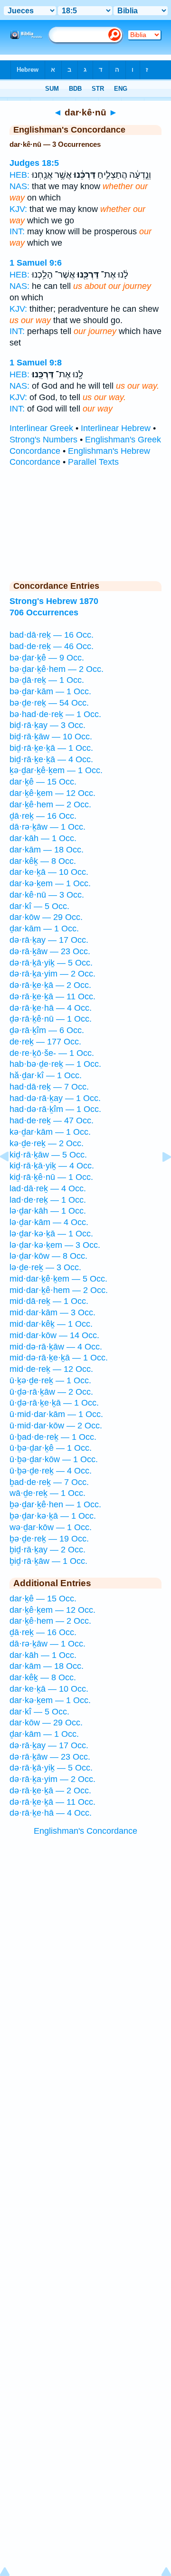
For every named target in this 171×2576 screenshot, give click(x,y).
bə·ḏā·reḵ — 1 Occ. (47, 680)
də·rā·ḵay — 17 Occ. (49, 940)
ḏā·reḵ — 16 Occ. (43, 816)
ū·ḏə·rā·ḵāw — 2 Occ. (51, 1392)
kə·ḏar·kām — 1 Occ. (50, 1132)
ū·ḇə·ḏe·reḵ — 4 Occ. (51, 1471)
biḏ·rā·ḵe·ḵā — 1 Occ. (51, 748)
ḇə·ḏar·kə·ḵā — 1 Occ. (53, 1516)
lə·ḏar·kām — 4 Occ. (49, 1222)
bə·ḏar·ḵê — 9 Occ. (47, 658)
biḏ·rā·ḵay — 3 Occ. (47, 725)
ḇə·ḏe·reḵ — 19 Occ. (49, 1539)
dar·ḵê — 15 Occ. (43, 782)
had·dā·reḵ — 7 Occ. (49, 1087)
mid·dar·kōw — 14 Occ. (54, 1335)
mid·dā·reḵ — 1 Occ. (49, 1301)
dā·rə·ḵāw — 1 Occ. (47, 827)
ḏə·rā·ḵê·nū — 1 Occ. (51, 1019)
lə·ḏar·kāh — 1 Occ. (48, 1211)
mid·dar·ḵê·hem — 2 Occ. (59, 1290)
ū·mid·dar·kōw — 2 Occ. (56, 1426)
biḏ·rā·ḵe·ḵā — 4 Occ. (51, 759)
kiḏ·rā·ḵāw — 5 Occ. (48, 1155)
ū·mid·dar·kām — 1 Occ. (56, 1414)
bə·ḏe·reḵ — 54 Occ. (49, 703)
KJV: (18, 209)
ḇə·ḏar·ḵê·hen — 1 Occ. (55, 1504)
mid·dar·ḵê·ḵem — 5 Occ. (58, 1279)
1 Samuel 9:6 (36, 263)
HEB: (19, 175)
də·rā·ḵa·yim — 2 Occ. (52, 974)
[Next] (159, 1178)
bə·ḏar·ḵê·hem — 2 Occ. (57, 669)
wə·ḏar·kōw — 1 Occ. (51, 1527)
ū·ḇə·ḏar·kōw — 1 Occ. (54, 1459)
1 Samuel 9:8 (36, 363)
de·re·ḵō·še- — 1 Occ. (52, 1053)
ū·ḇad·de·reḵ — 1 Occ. (53, 1437)
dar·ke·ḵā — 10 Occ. (49, 872)
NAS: (19, 186)
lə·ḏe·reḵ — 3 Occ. (45, 1267)
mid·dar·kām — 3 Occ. (52, 1312)
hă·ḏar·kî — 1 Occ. (46, 1075)
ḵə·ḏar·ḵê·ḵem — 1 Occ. (56, 770)
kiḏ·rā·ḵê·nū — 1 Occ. (51, 1177)
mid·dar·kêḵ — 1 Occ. (51, 1324)
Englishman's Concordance (85, 1831)
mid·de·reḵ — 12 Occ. (51, 1369)
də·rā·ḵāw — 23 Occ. (50, 951)
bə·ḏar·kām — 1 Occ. (50, 691)
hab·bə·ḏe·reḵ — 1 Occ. (55, 1064)
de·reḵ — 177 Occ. (45, 1042)
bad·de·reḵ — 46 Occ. (52, 646)
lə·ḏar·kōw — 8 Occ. (48, 1256)
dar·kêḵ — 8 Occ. (43, 861)
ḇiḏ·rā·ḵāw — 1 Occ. (48, 1561)
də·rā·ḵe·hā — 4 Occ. (51, 1008)
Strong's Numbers (43, 440)
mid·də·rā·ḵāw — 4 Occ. (56, 1347)
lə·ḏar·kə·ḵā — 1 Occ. (51, 1234)
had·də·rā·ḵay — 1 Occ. (55, 1098)
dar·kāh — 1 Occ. (43, 838)
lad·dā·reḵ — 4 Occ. (48, 1188)
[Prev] (12, 1178)
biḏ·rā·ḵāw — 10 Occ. (51, 737)
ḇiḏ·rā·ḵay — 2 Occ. (47, 1550)
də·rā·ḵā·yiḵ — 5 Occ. (51, 963)
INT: (17, 231)
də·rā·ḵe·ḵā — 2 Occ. (50, 985)
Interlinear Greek (41, 428)
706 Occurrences (44, 613)
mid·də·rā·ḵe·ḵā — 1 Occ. (59, 1358)
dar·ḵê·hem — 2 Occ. (50, 804)
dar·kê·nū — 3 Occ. (47, 895)
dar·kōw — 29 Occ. (46, 917)
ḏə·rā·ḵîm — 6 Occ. (47, 1030)
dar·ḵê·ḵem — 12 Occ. (52, 793)
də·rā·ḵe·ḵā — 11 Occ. (52, 996)
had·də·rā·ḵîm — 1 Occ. (55, 1109)
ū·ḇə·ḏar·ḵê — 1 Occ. (51, 1448)
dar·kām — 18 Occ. (47, 850)
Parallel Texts (93, 462)
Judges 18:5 (34, 163)
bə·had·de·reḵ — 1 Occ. (55, 714)
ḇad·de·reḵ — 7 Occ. (49, 1482)
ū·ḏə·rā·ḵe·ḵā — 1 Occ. (54, 1403)
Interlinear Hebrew (116, 428)
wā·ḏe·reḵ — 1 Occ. (47, 1493)
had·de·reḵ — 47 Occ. (52, 1120)
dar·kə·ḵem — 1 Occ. (50, 883)
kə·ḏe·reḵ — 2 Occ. (47, 1143)
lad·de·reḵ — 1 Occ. (48, 1200)
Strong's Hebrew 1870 (54, 601)
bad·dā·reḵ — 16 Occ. (52, 635)
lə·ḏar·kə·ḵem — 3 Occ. (55, 1245)
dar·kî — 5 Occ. (39, 906)
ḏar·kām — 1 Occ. (44, 929)
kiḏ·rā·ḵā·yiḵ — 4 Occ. (52, 1166)
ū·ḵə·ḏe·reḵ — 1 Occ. (50, 1380)
